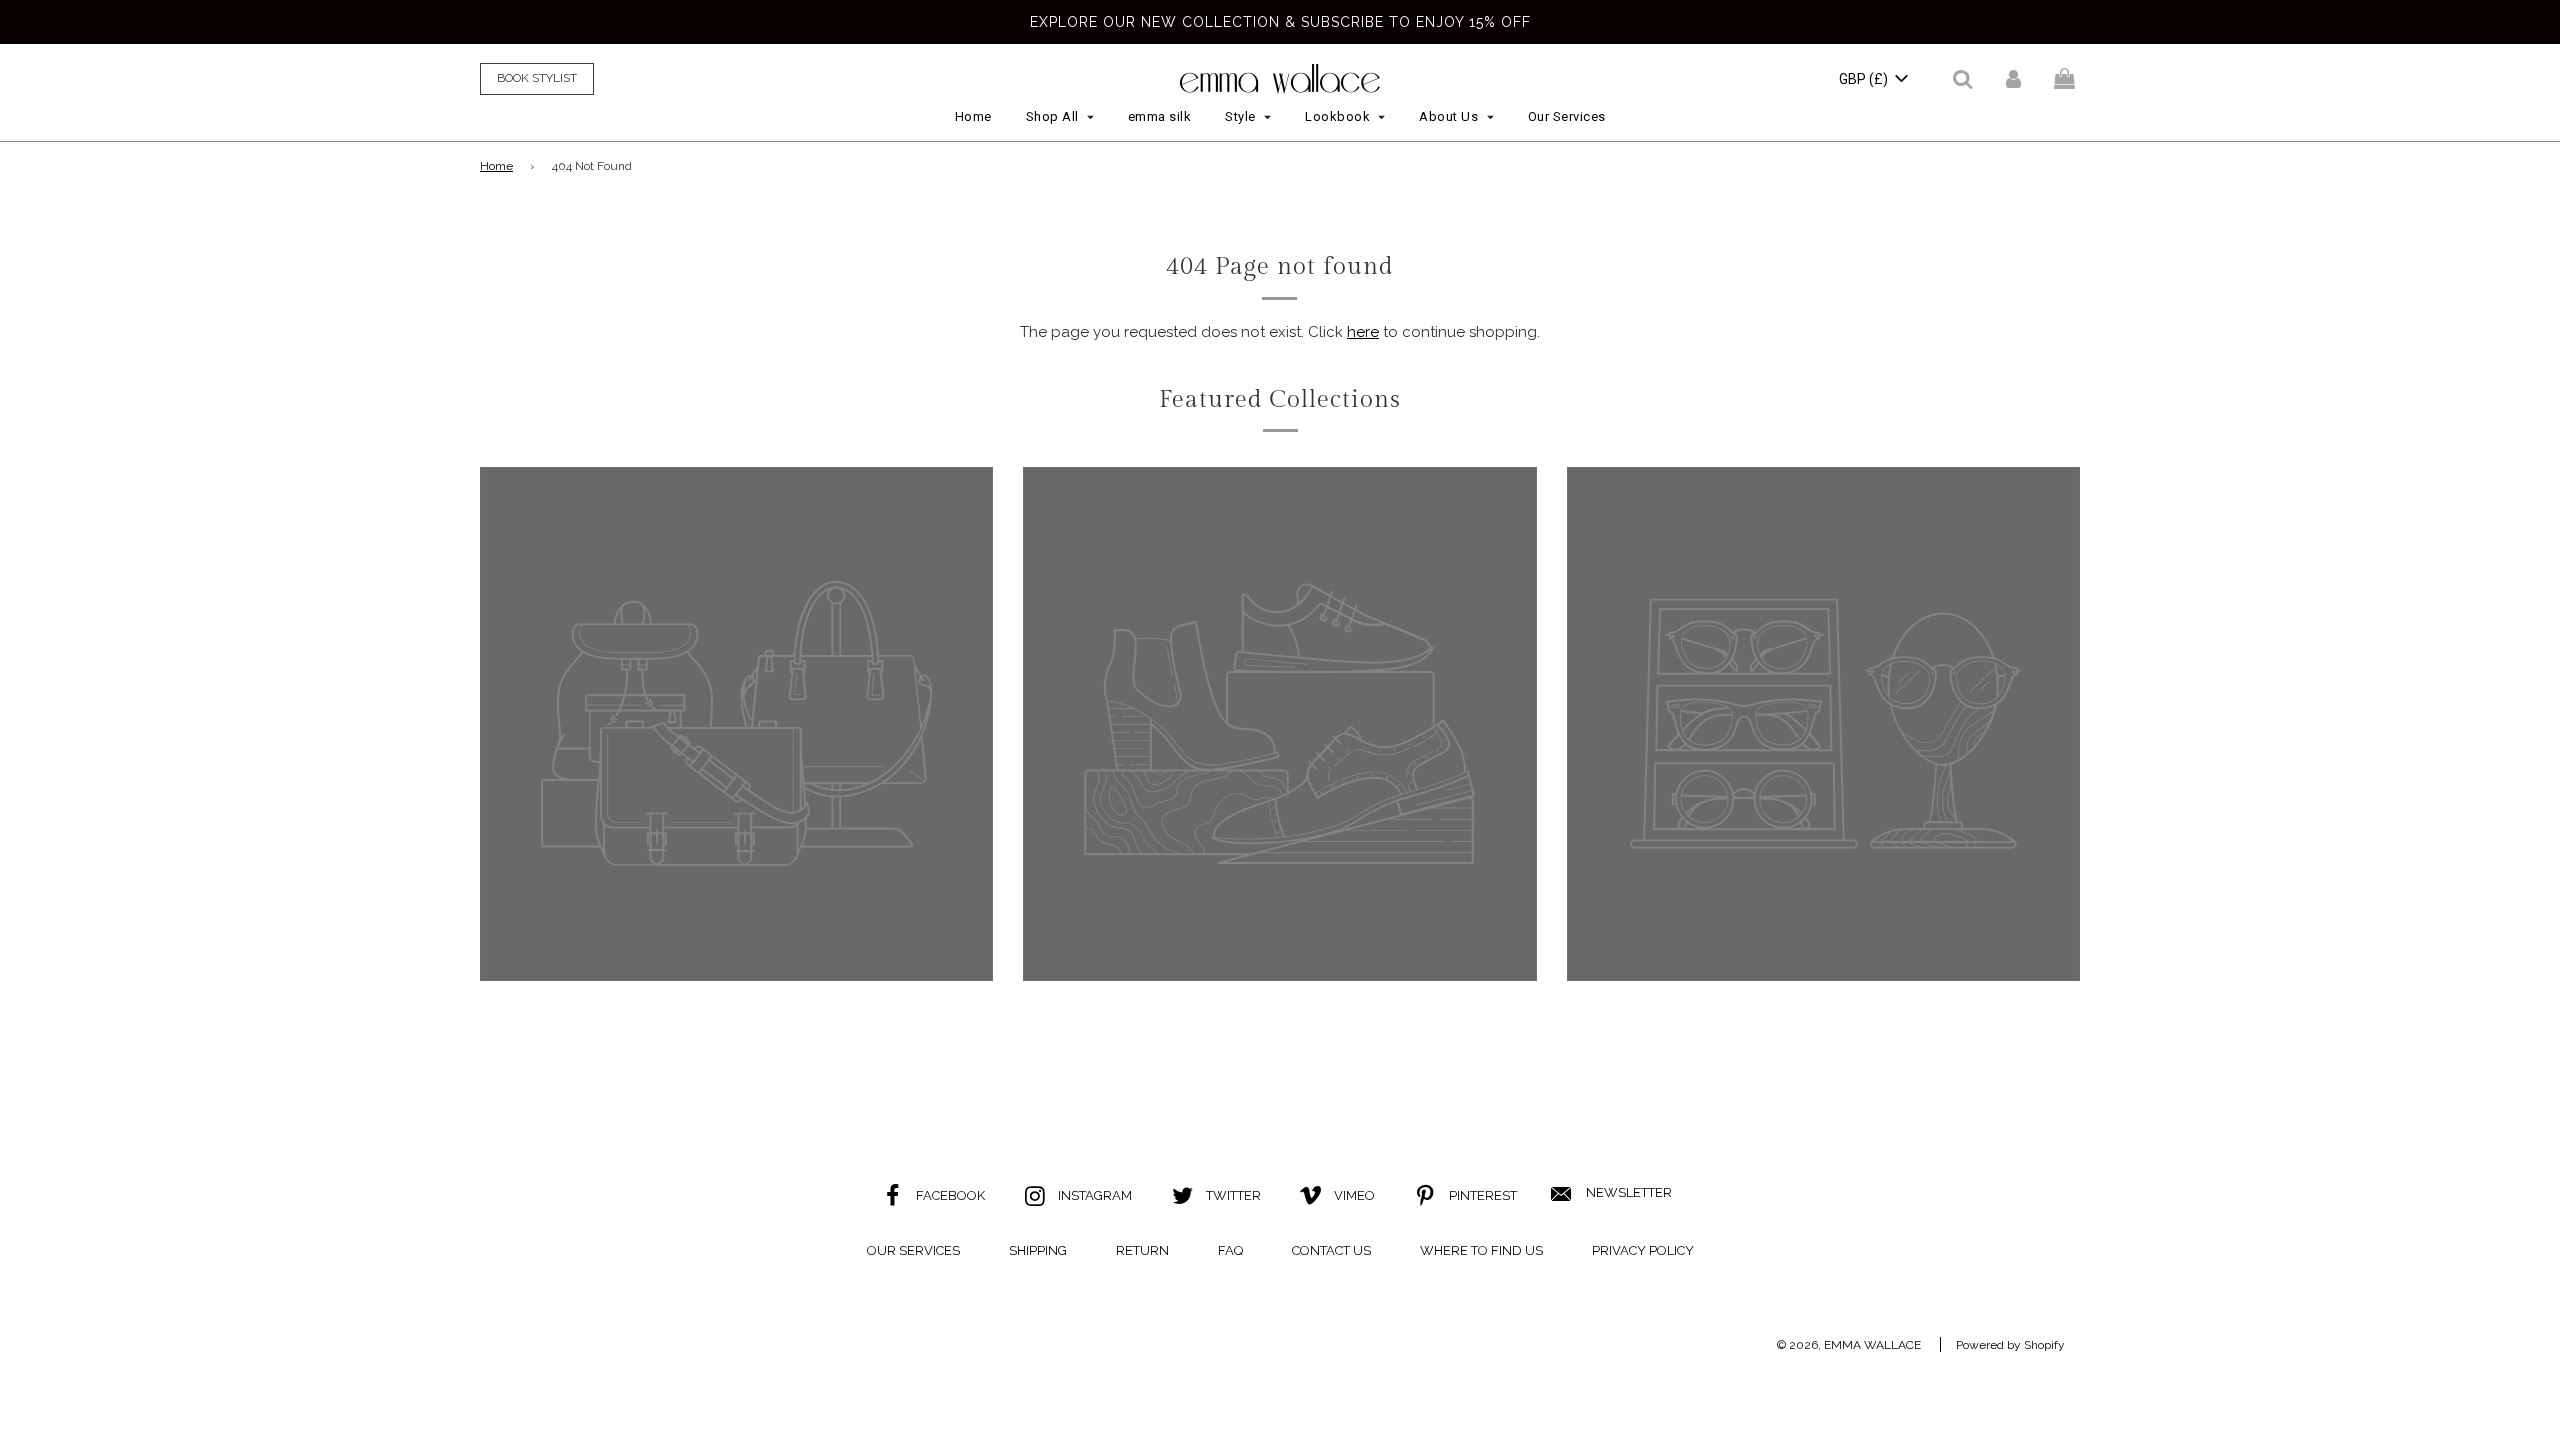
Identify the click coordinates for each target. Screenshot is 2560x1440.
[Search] (1962, 79)
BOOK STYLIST (537, 78)
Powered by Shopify (2010, 1345)
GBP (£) (1865, 79)
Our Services (1567, 116)
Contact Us (1331, 1250)
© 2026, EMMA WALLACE (1849, 1345)
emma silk (1160, 116)
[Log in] (2013, 79)
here (1363, 332)
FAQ (1230, 1250)
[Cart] (2067, 79)
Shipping (1038, 1250)
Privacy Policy (1643, 1250)
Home (973, 116)
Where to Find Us (1481, 1250)
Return (1142, 1250)
